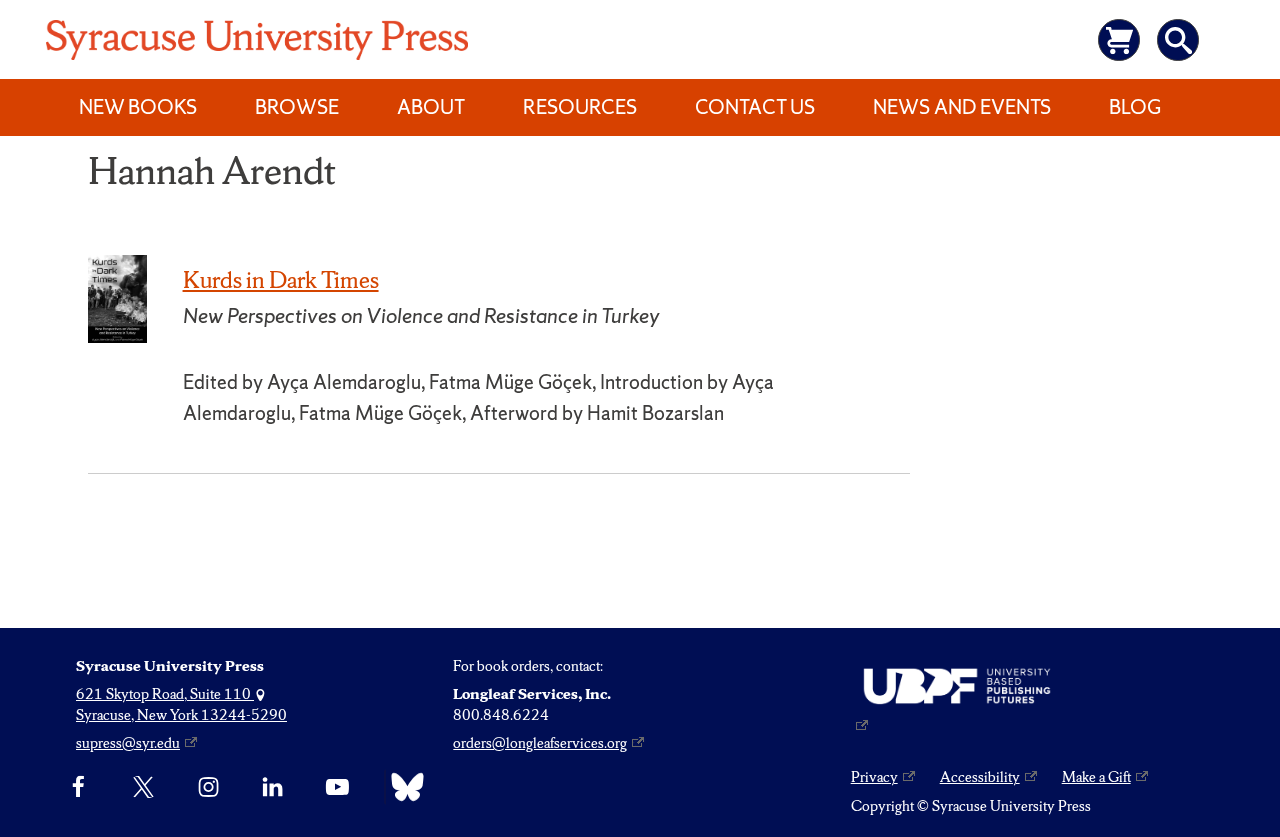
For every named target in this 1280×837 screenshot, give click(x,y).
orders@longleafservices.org (540, 743)
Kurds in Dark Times (281, 280)
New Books (138, 107)
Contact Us (755, 107)
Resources (580, 107)
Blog (1135, 107)
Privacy (874, 777)
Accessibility (980, 777)
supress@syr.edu (128, 743)
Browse (297, 107)
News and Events (962, 107)
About (431, 107)
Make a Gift (1096, 777)
